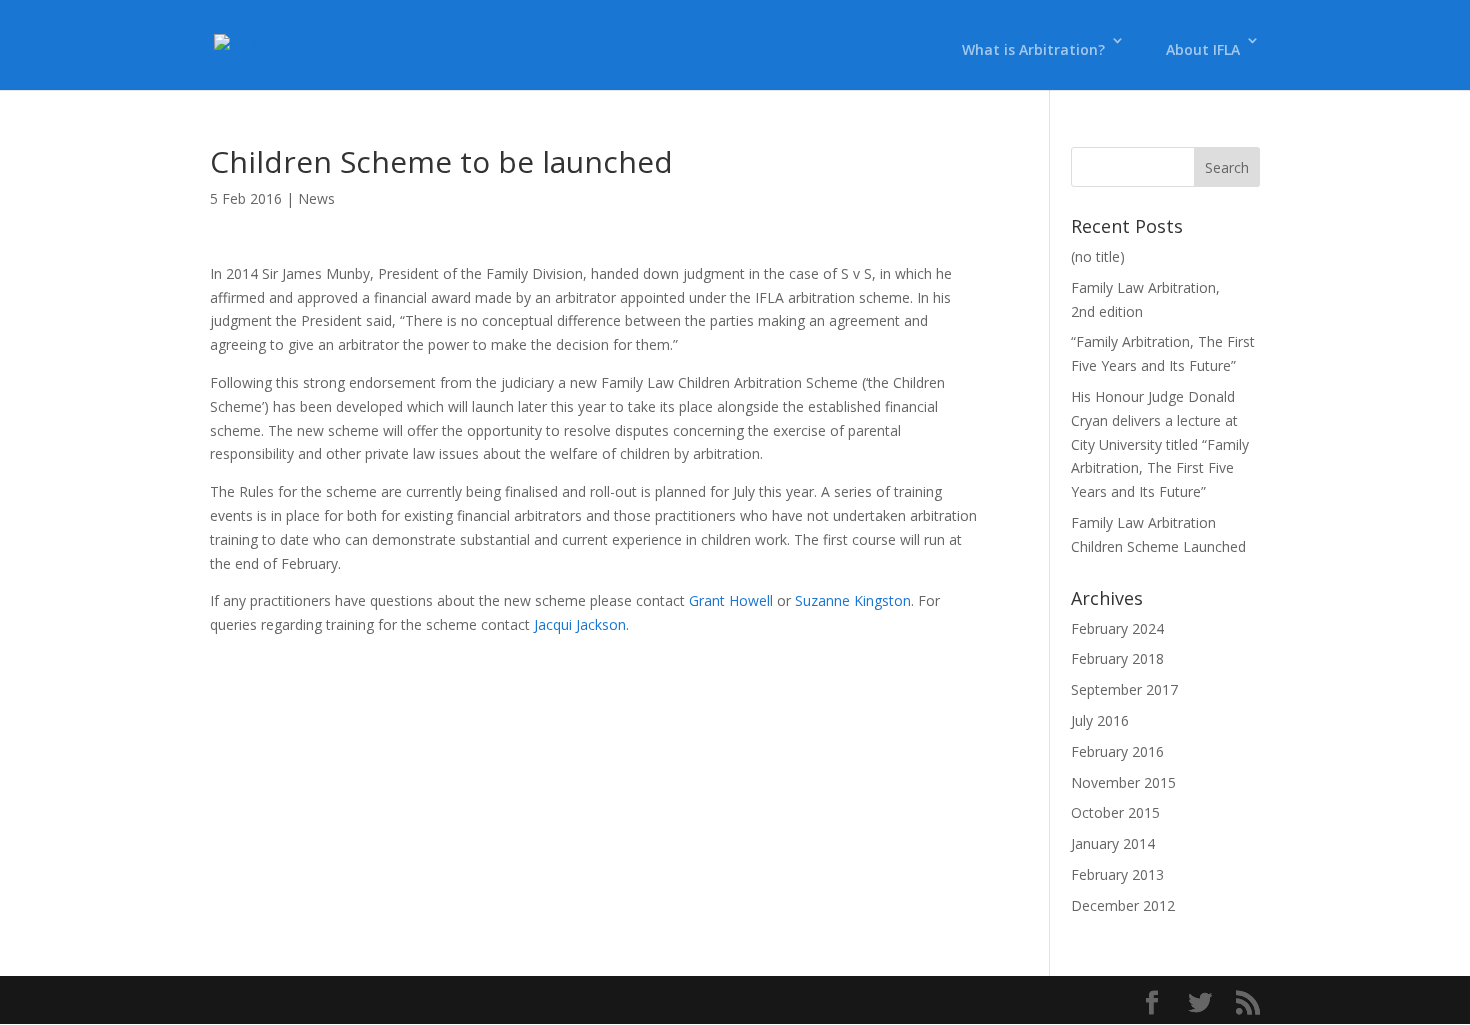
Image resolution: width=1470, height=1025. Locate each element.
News (316, 198)
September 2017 (1124, 689)
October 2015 (1115, 812)
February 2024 (1117, 628)
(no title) (1098, 256)
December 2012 (1123, 905)
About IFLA (1203, 49)
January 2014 (1113, 843)
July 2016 (1100, 720)
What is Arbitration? (1033, 49)
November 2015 (1123, 782)
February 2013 (1117, 874)
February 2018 (1117, 658)
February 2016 (1117, 751)
